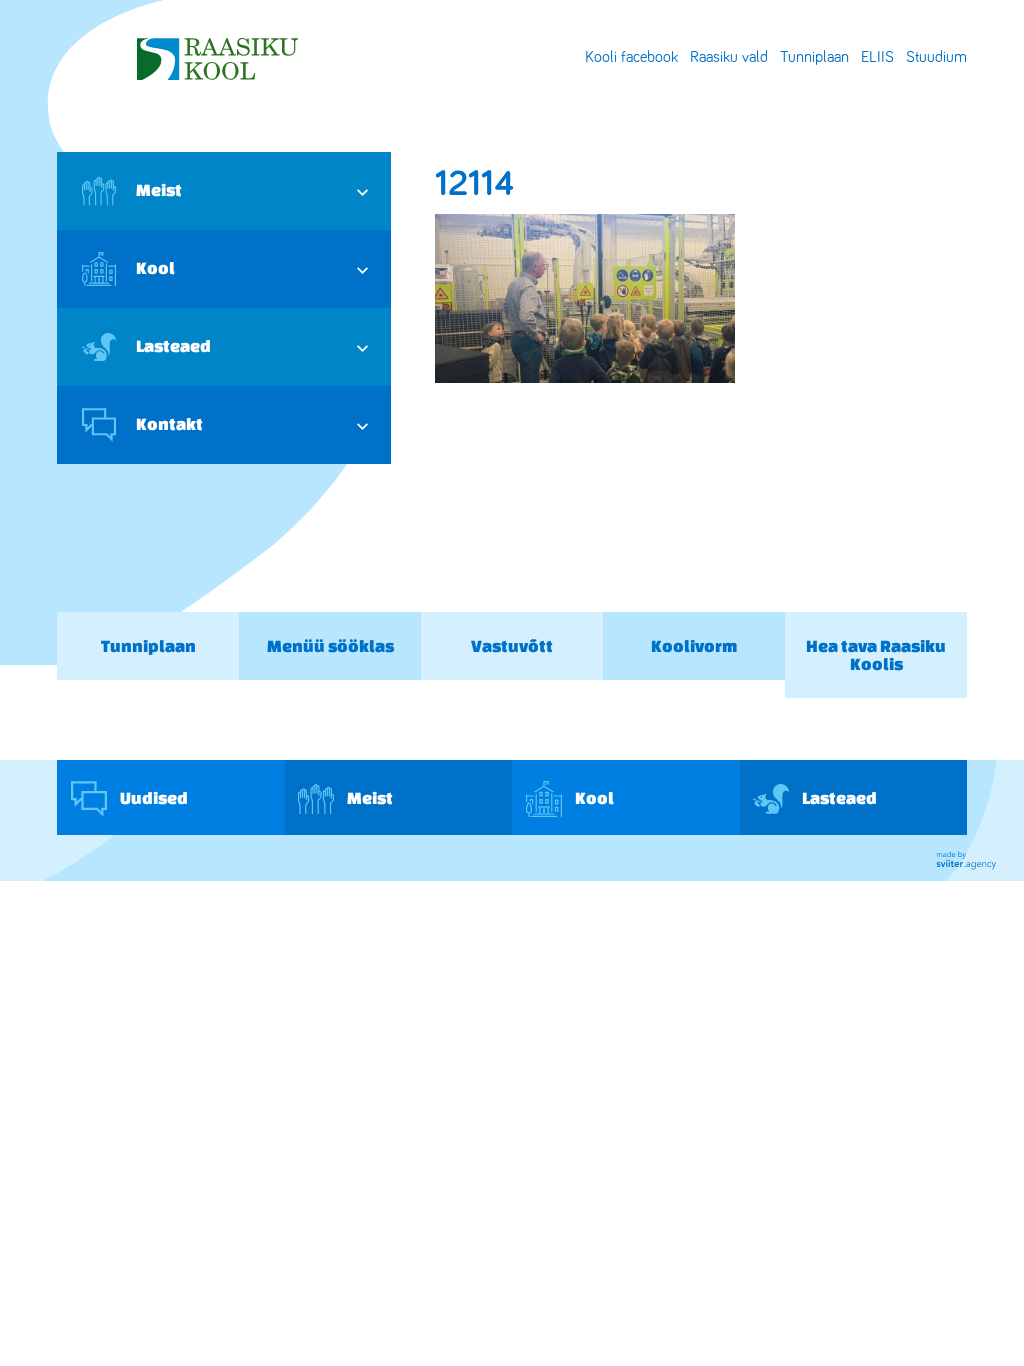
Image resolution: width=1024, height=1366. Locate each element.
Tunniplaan (814, 57)
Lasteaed (173, 345)
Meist (159, 189)
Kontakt (169, 423)
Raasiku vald (729, 57)
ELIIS (877, 57)
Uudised (152, 797)
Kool (155, 267)
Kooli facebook (631, 57)
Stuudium (936, 57)
